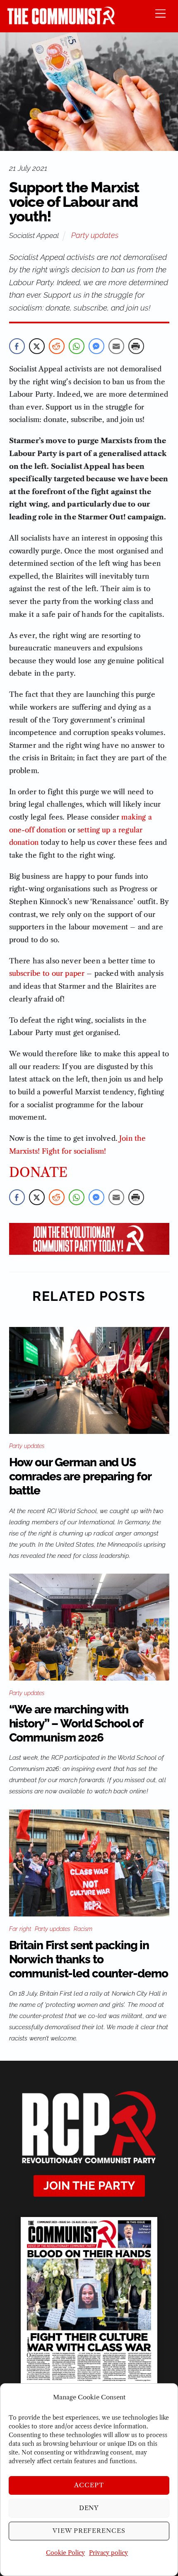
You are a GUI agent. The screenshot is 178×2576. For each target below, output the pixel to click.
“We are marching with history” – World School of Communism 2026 (76, 1723)
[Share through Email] (116, 346)
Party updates (95, 235)
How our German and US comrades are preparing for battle (80, 1476)
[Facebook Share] (17, 346)
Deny (89, 2508)
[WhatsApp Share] (77, 346)
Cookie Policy (65, 2553)
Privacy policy (108, 2553)
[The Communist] (61, 22)
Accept (89, 2485)
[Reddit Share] (57, 346)
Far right (20, 1929)
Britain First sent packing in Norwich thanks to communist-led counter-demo (89, 1959)
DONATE (38, 1173)
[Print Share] (136, 346)
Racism (83, 1929)
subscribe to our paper (47, 973)
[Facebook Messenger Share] (96, 346)
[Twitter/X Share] (37, 346)
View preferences (89, 2531)
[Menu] (160, 13)
